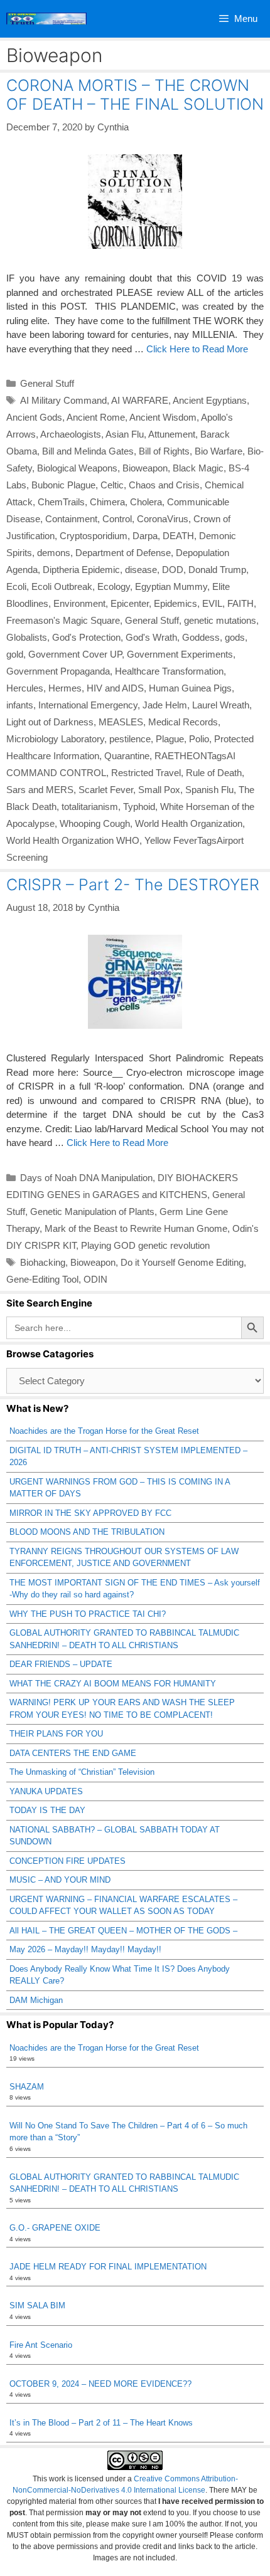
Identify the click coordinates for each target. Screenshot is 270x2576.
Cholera (146, 502)
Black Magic (198, 468)
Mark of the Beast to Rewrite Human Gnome (136, 1228)
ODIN (95, 1279)
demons (54, 553)
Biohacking (43, 1262)
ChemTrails (61, 502)
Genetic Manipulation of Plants (92, 1212)
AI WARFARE (140, 400)
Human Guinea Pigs (190, 688)
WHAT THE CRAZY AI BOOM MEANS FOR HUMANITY (113, 1684)
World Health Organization (189, 823)
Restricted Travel (146, 773)
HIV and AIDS (115, 688)
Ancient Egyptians (210, 400)
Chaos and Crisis (164, 485)
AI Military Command (63, 400)
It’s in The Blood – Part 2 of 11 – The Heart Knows (101, 2423)
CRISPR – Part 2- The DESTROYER (133, 885)
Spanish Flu (209, 790)
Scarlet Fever (106, 790)
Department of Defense (123, 553)
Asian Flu (125, 434)
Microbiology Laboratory (55, 739)
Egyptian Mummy (171, 586)
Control (117, 519)
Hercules (25, 688)
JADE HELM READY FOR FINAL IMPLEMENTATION (108, 2267)
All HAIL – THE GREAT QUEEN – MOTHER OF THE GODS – (123, 1931)
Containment (71, 519)
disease (141, 570)
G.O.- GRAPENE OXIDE (55, 2228)
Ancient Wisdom (163, 417)
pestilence (130, 739)
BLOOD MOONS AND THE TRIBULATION (87, 1532)
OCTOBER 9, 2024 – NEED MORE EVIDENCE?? (100, 2384)
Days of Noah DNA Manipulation (86, 1178)
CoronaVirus (163, 519)
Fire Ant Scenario (41, 2345)
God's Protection (86, 637)
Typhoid (139, 807)
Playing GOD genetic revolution (145, 1245)
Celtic (112, 485)
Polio (199, 739)
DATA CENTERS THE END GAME (73, 1753)
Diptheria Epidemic (81, 570)
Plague (170, 739)
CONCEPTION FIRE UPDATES (67, 1861)
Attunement (172, 434)
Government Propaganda (58, 671)
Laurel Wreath (221, 705)
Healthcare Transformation (169, 671)
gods (235, 637)
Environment (79, 603)
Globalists (27, 637)
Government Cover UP (75, 654)
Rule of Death (214, 773)
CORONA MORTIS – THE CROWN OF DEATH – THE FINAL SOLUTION (135, 95)
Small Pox (159, 790)
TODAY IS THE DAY (47, 1810)
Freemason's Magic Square (63, 620)
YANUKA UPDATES (46, 1791)
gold (15, 654)
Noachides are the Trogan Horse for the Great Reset (104, 1431)
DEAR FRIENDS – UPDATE (61, 1664)
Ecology (114, 586)
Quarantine (127, 756)
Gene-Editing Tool (42, 1279)
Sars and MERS (40, 790)
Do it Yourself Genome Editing (182, 1262)
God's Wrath (151, 637)
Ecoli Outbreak (62, 586)
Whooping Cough (95, 823)
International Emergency (88, 705)
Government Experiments (180, 654)
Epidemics (175, 603)
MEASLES (121, 722)
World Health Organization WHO (73, 840)
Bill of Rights (164, 451)
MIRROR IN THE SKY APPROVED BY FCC (90, 1513)
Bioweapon (145, 468)
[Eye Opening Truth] (46, 19)
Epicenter (130, 603)
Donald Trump (217, 570)
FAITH (240, 603)
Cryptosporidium (94, 536)
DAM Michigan (36, 2000)
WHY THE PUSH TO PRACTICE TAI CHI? (88, 1614)
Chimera (107, 502)
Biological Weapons (77, 468)
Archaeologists (71, 434)
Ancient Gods (34, 417)
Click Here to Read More (197, 349)
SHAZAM (27, 2087)
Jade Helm (165, 705)
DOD (173, 570)
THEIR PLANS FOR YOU (56, 1734)
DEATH (178, 536)
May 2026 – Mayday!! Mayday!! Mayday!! (85, 1949)
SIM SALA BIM (37, 2305)
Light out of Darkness (50, 722)
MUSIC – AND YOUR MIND (60, 1880)
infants (20, 705)
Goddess (201, 637)
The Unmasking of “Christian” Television (82, 1772)
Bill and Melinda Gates (88, 451)
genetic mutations (220, 620)
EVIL (212, 603)
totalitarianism (90, 807)
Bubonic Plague (63, 485)
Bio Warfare (219, 451)
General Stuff (47, 383)
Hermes (65, 688)
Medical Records (183, 722)
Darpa (145, 536)
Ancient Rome (96, 417)
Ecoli (16, 586)
